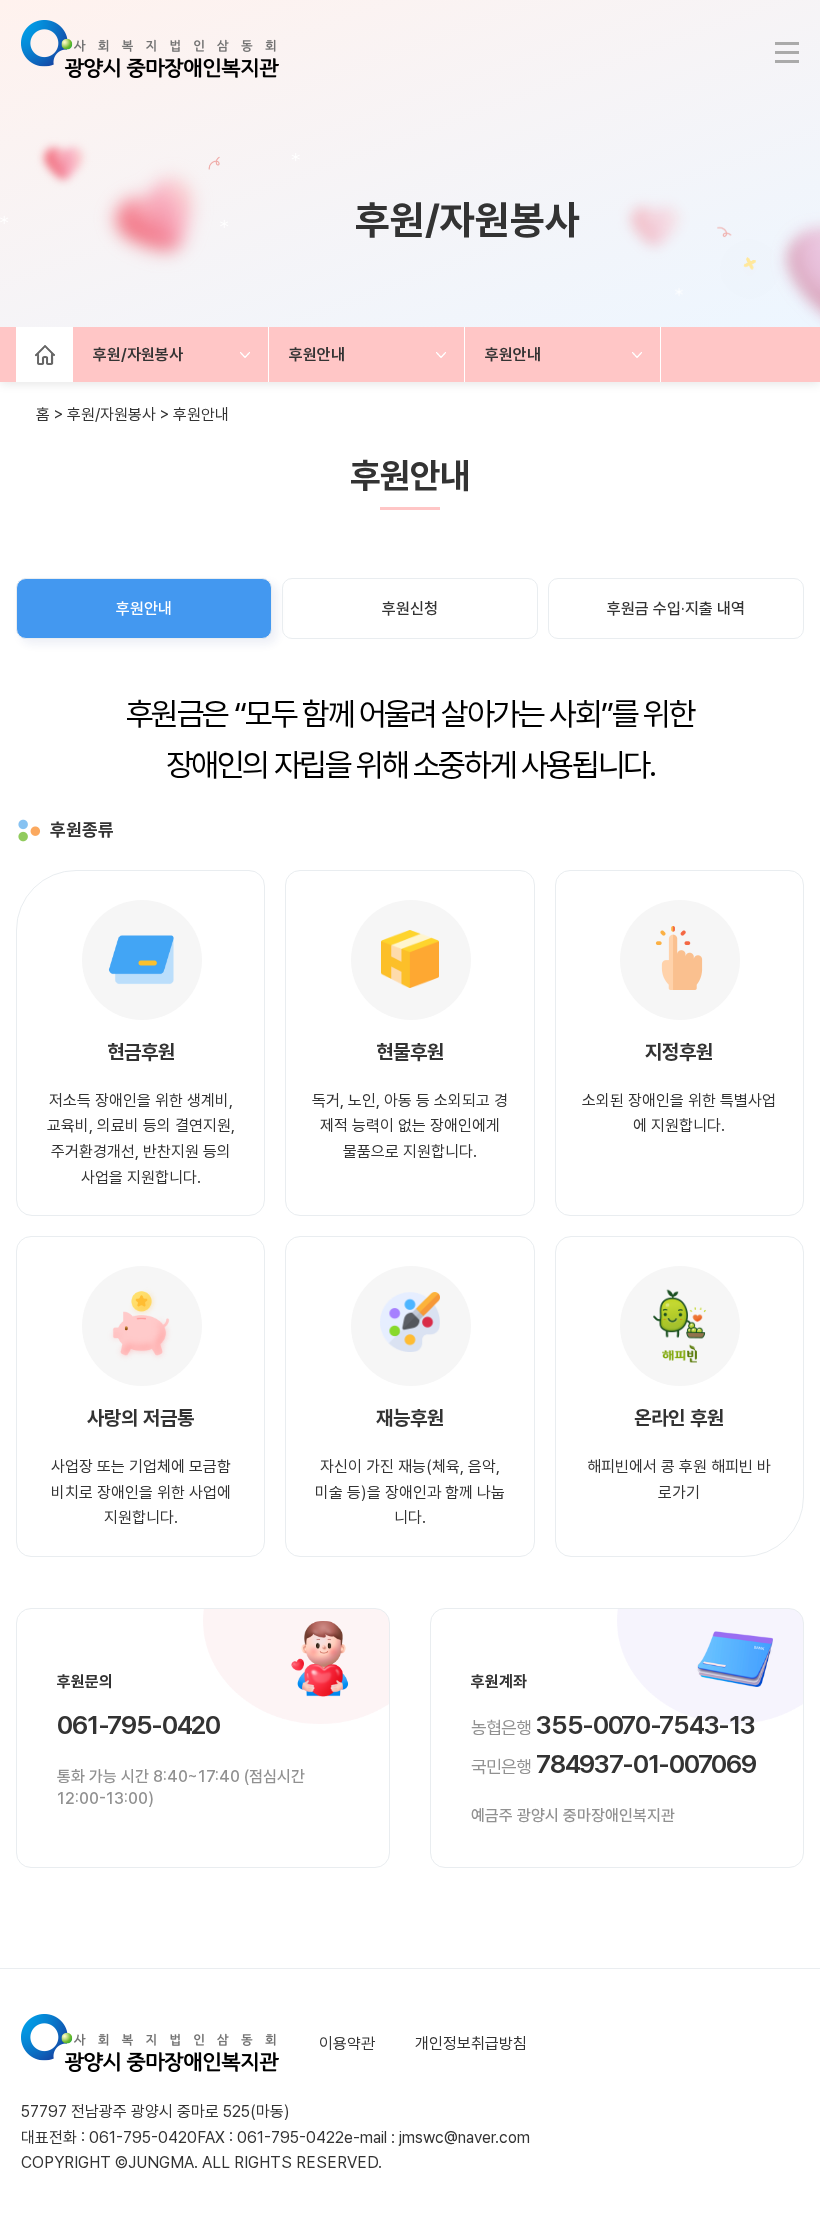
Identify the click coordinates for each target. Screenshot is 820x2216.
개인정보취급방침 (471, 2043)
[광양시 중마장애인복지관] (150, 60)
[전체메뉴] (786, 52)
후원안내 (317, 354)
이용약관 (347, 2043)
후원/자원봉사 (138, 354)
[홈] (44, 354)
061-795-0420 (138, 1724)
